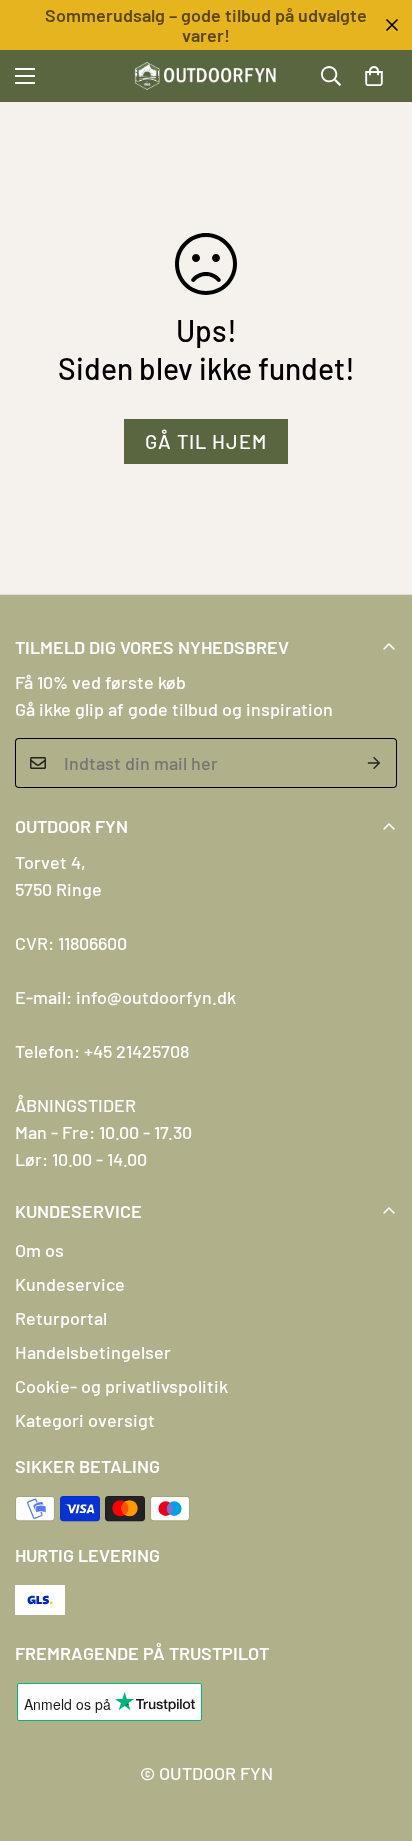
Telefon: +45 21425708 (102, 1051)
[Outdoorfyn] (206, 76)
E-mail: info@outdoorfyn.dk (125, 997)
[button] (374, 76)
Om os (39, 1250)
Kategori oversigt (85, 1420)
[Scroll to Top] (376, 1735)
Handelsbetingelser (93, 1352)
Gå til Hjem (206, 441)
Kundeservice (70, 1284)
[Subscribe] (374, 763)
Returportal (61, 1318)
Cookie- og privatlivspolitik (121, 1386)
